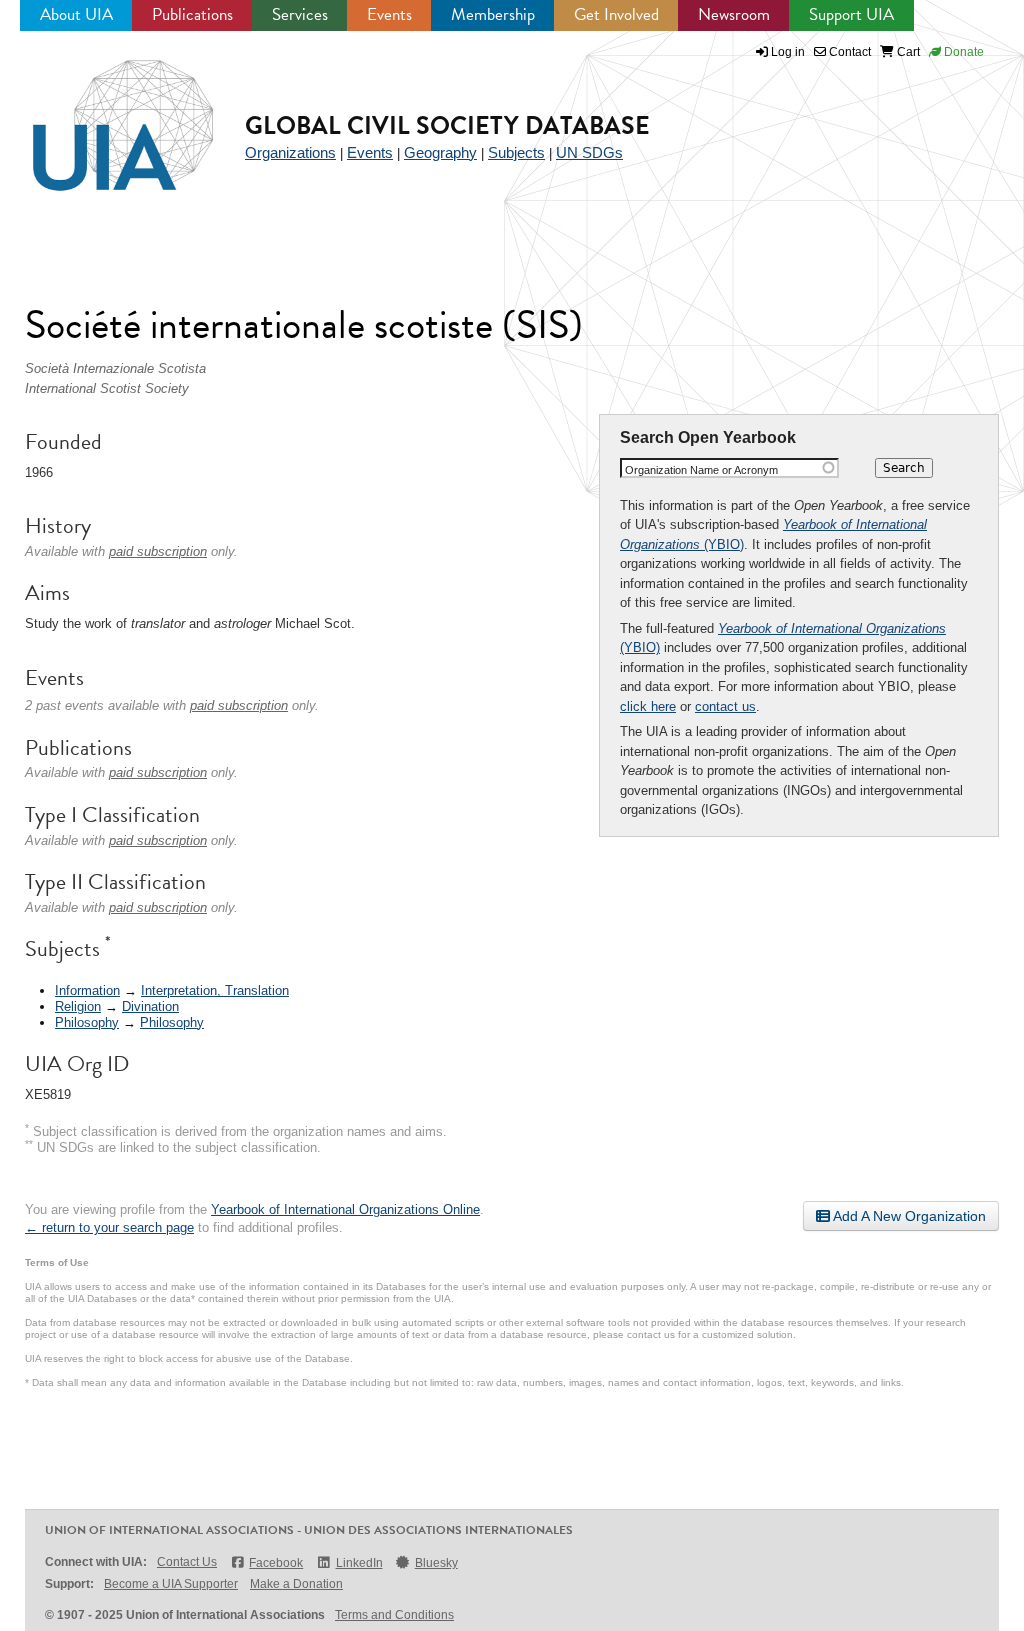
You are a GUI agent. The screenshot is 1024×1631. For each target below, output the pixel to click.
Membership (493, 14)
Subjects (516, 152)
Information (87, 990)
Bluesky (436, 1563)
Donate (962, 52)
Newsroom (734, 14)
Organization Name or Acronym (701, 470)
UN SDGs (589, 152)
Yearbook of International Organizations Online (345, 1209)
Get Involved (616, 14)
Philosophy (87, 1022)
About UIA (76, 14)
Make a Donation (296, 1584)
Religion (78, 1006)
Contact (848, 52)
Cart (907, 52)
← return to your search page (109, 1227)
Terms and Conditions (394, 1615)
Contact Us (187, 1562)
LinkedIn (359, 1563)
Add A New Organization (908, 1216)
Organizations (290, 152)
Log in (788, 52)
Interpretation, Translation (215, 990)
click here (648, 706)
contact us (725, 706)
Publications (192, 14)
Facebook (276, 1563)
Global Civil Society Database (447, 125)
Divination (150, 1006)
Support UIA (851, 14)
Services (300, 14)
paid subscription (158, 551)
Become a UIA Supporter (171, 1584)
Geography (440, 152)
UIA (100, 114)
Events (389, 14)
